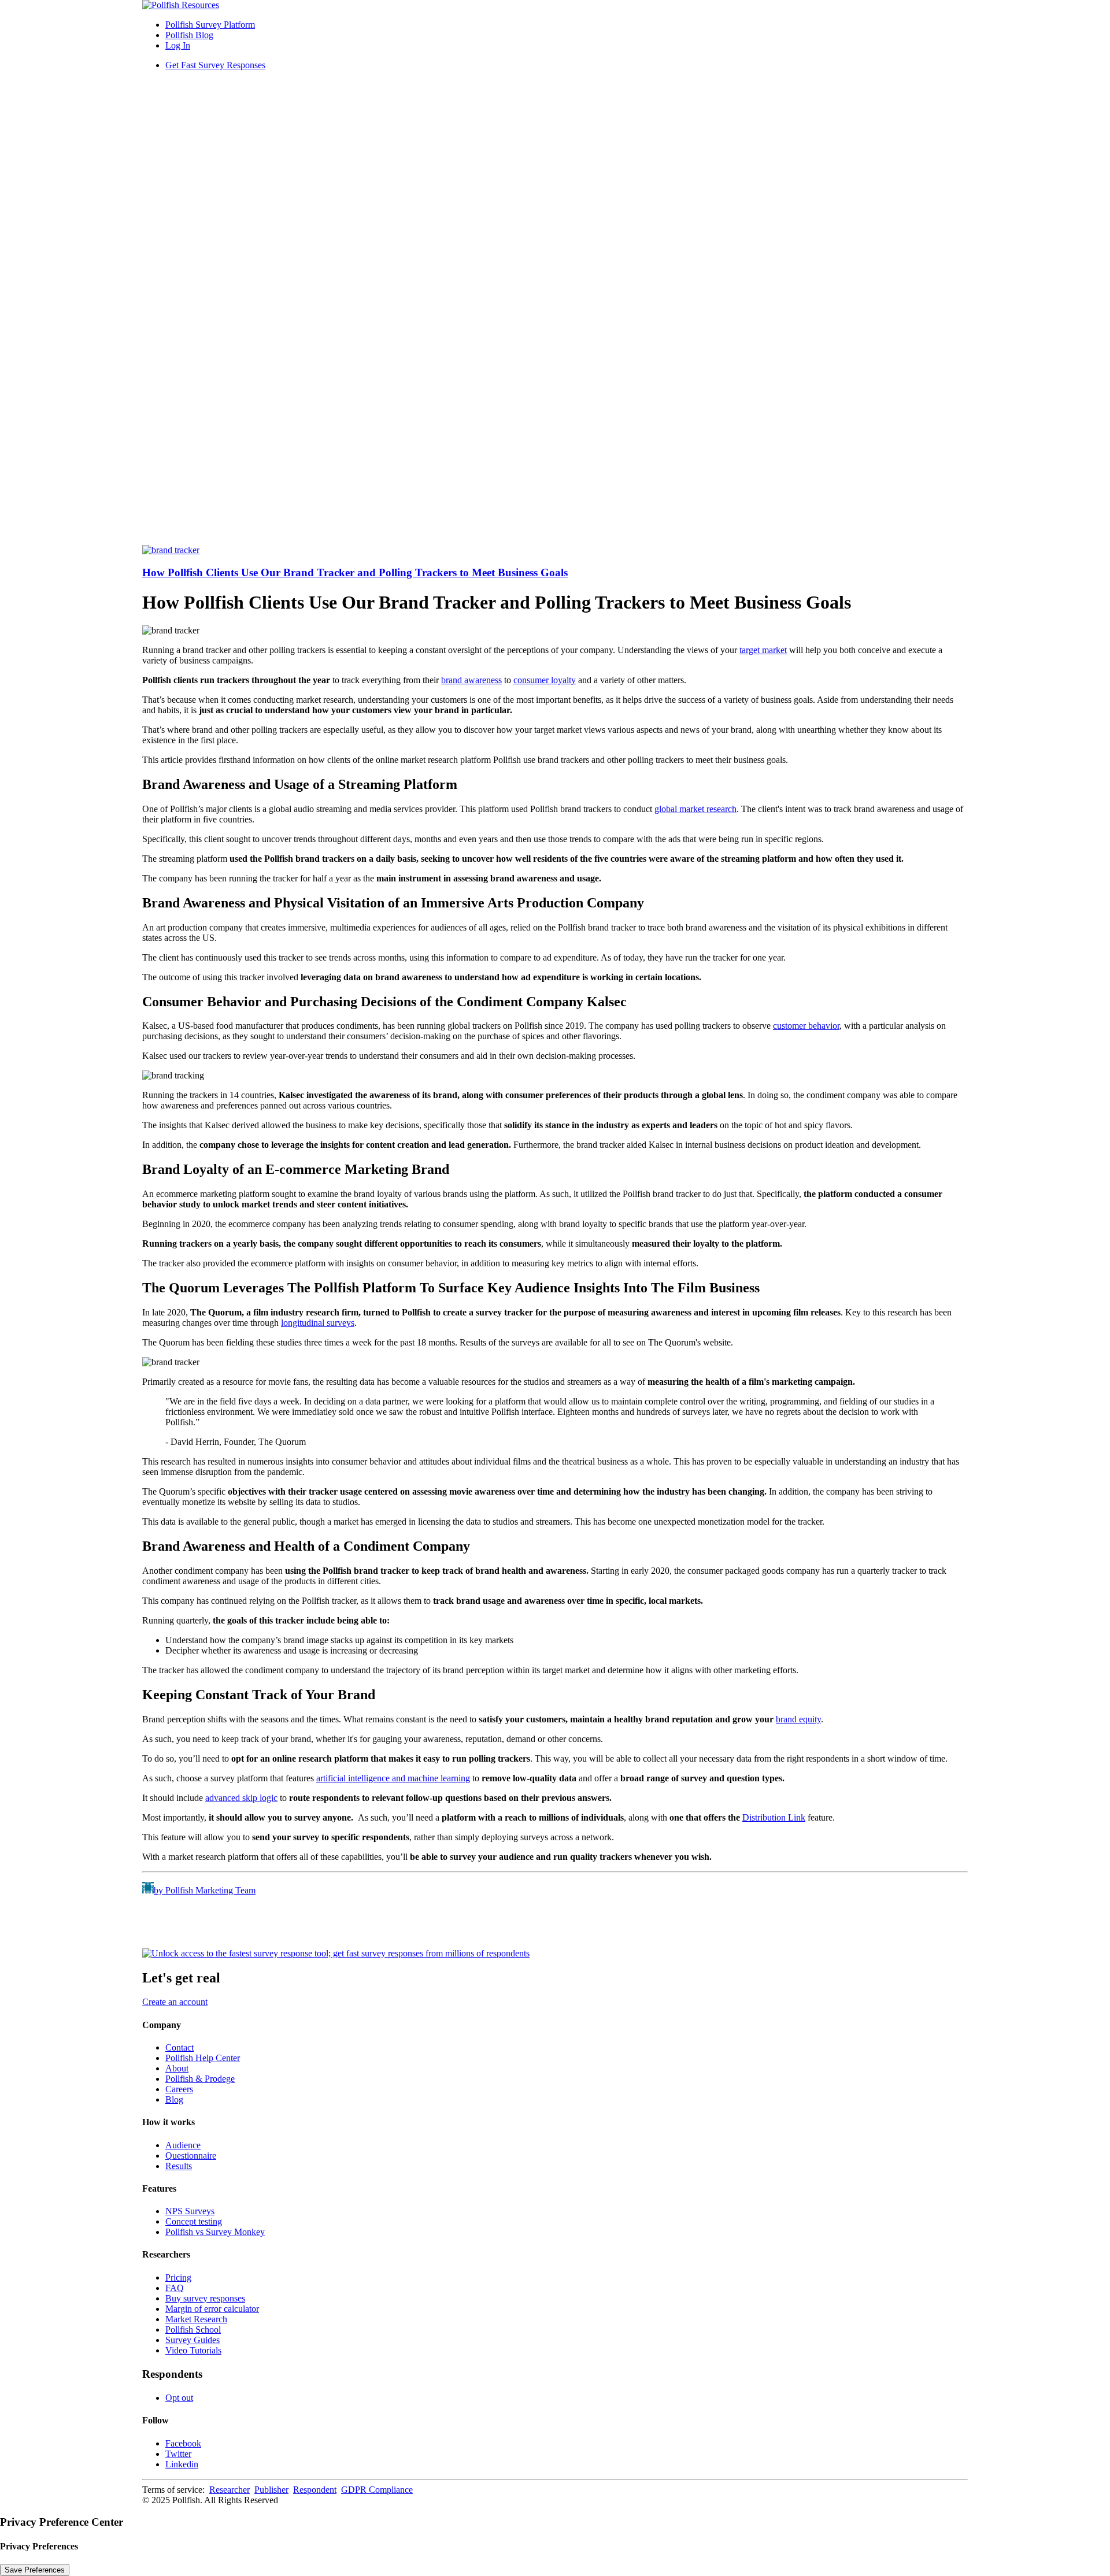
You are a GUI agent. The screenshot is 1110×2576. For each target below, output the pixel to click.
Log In (178, 45)
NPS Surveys (190, 2211)
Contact (180, 2047)
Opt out (179, 2398)
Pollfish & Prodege (200, 2079)
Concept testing (194, 2221)
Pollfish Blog (189, 35)
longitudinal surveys (318, 1323)
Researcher (230, 2490)
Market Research (196, 2319)
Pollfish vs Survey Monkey (215, 2232)
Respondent (315, 2490)
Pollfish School (193, 2329)
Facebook (183, 2443)
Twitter (178, 2454)
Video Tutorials (193, 2350)
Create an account (175, 2002)
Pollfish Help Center (203, 2058)
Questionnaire (191, 2156)
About (177, 2068)
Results (179, 2166)
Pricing (178, 2277)
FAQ (175, 2288)
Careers (179, 2089)
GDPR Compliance (377, 2490)
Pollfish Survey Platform (210, 25)
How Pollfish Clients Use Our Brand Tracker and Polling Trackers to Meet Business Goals (355, 572)
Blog (174, 2099)
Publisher (271, 2490)
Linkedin (182, 2464)
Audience (183, 2145)
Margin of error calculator (212, 2309)
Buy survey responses (205, 2298)
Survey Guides (193, 2340)
